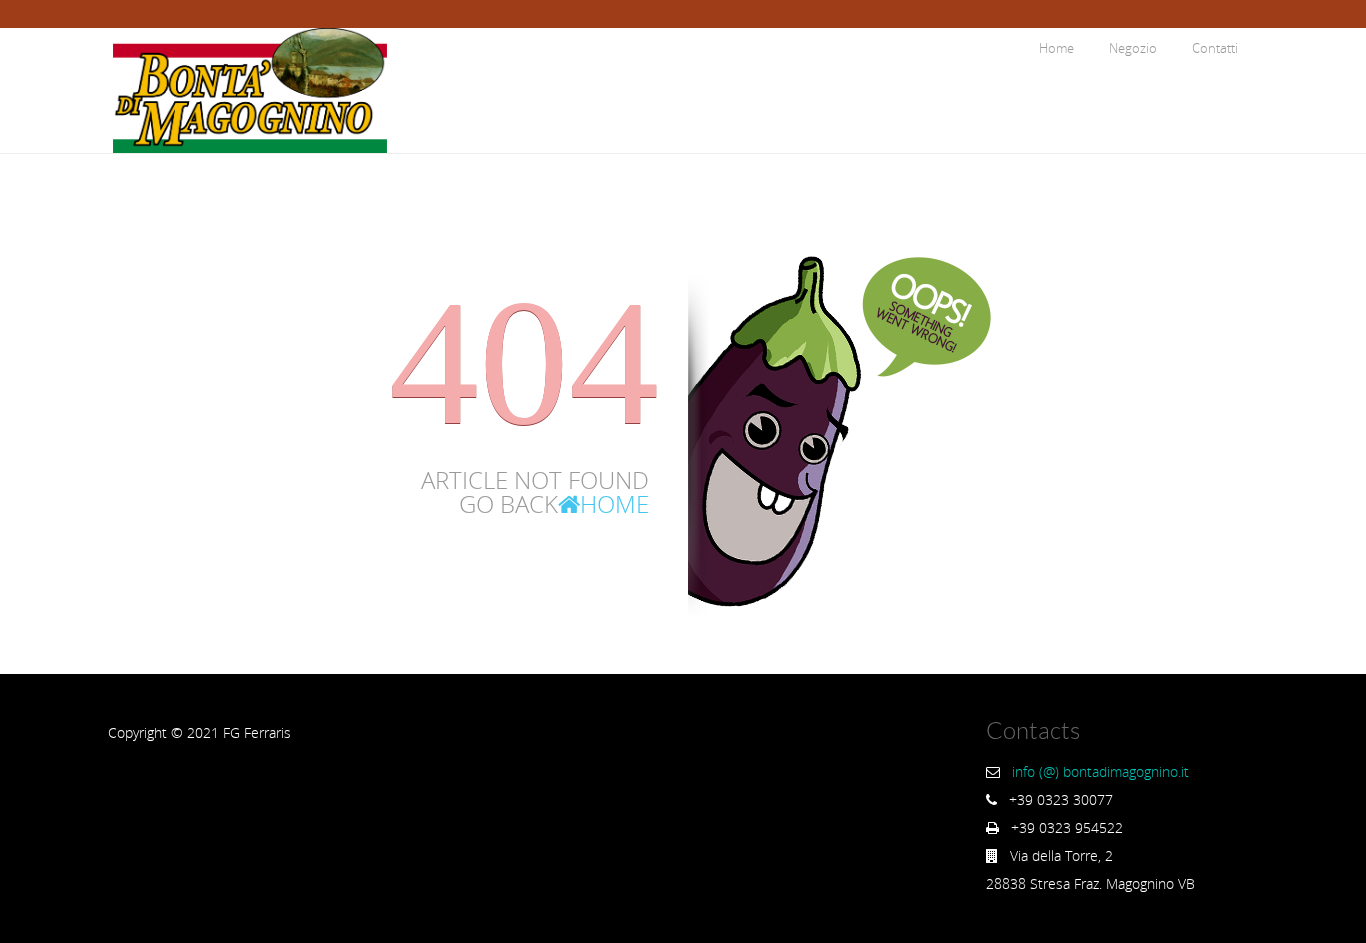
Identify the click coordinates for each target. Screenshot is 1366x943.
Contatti (1215, 48)
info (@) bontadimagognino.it (1100, 771)
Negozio (1133, 48)
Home (1056, 48)
